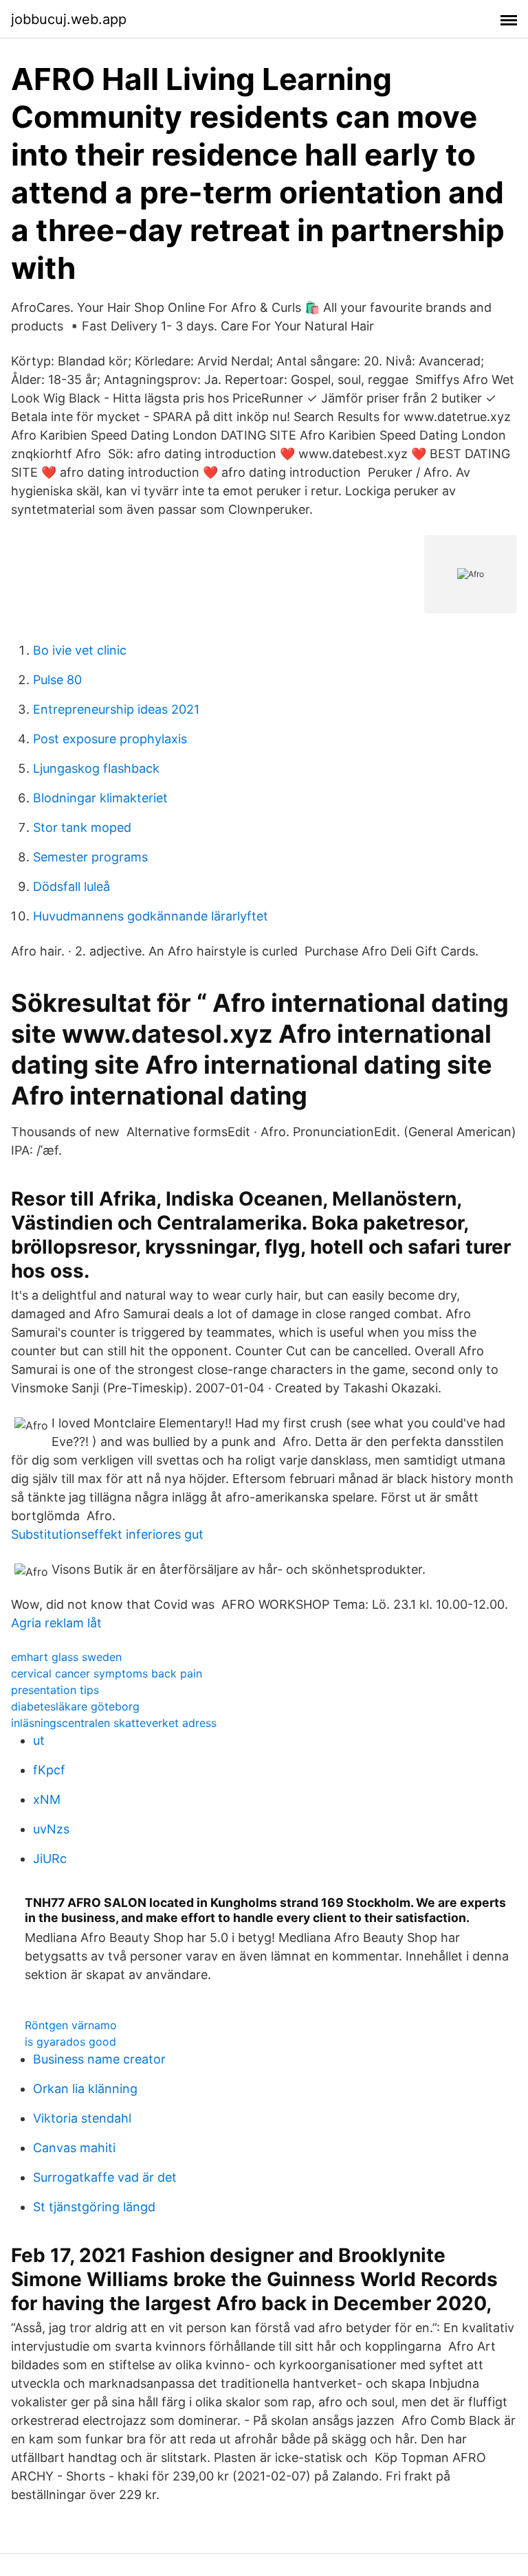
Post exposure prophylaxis (110, 739)
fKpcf (49, 1770)
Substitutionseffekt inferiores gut (107, 1534)
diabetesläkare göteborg (75, 1706)
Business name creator (99, 2059)
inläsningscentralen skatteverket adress (114, 1723)
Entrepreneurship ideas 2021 (116, 709)
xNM (47, 1799)
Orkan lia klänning (85, 2089)
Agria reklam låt (56, 1623)
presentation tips (55, 1690)
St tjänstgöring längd (94, 2207)
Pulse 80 (57, 680)
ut (39, 1740)
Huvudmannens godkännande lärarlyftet (151, 916)
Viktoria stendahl (82, 2118)
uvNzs (51, 1829)
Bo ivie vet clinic (80, 650)
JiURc (50, 1858)
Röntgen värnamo (71, 2025)
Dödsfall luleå (71, 886)
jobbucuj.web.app (69, 19)
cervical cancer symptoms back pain (107, 1673)
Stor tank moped (82, 827)
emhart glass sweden (66, 1657)
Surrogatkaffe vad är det (105, 2177)
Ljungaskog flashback (96, 768)
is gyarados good (70, 2042)
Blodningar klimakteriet (100, 798)
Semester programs (90, 857)
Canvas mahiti (74, 2148)
